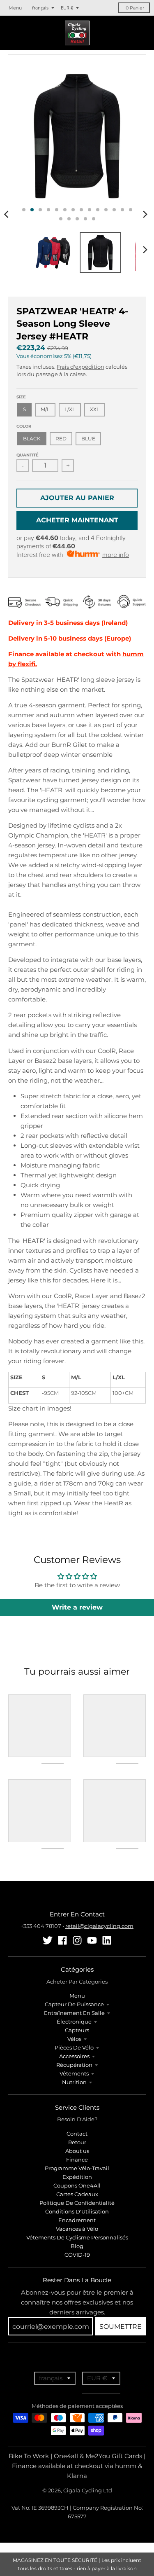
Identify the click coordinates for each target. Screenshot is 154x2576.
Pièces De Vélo (74, 2047)
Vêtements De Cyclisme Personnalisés (77, 2237)
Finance (77, 2160)
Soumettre (121, 2327)
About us (77, 2151)
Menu (77, 1996)
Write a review (77, 1607)
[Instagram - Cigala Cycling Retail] (77, 1940)
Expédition (77, 2177)
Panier (135, 8)
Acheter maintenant (77, 520)
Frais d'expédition (80, 367)
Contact (77, 2134)
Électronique (74, 2021)
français (40, 8)
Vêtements (74, 2073)
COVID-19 (77, 2255)
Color (24, 426)
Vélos (74, 2039)
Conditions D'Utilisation (77, 2211)
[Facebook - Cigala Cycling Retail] (62, 1940)
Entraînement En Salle (74, 2013)
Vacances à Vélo (77, 2229)
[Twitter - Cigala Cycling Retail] (48, 1940)
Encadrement (77, 2220)
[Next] (145, 214)
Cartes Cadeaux (77, 2194)
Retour (77, 2142)
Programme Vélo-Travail (77, 2168)
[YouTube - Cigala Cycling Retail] (92, 1940)
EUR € (67, 8)
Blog (77, 2246)
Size (21, 397)
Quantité (28, 455)
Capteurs (77, 2030)
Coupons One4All (77, 2185)
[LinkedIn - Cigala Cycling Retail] (107, 1940)
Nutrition (74, 2082)
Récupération (74, 2065)
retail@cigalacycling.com (99, 1926)
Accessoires (74, 2056)
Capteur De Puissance (74, 2004)
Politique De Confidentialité (77, 2203)
